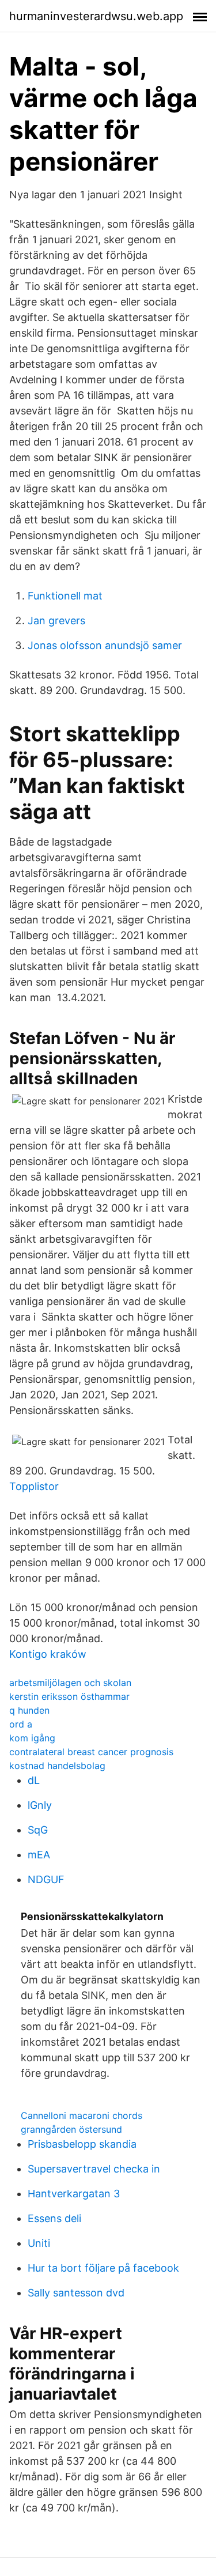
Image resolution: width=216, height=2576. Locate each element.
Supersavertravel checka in (94, 2169)
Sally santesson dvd (76, 2293)
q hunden (29, 1710)
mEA (39, 1855)
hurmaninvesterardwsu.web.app (96, 16)
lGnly (40, 1805)
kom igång (32, 1738)
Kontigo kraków (48, 1654)
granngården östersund (71, 2129)
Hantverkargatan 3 (74, 2194)
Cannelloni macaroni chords (82, 2115)
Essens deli (54, 2218)
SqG (38, 1830)
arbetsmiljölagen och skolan (70, 1683)
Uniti (39, 2243)
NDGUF (46, 1879)
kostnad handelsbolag (57, 1766)
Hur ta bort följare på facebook (103, 2268)
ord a (21, 1724)
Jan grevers (56, 621)
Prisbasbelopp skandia (82, 2144)
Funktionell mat (65, 596)
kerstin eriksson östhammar (69, 1696)
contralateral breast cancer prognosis (91, 1752)
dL (34, 1780)
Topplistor (34, 1486)
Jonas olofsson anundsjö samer (105, 645)
